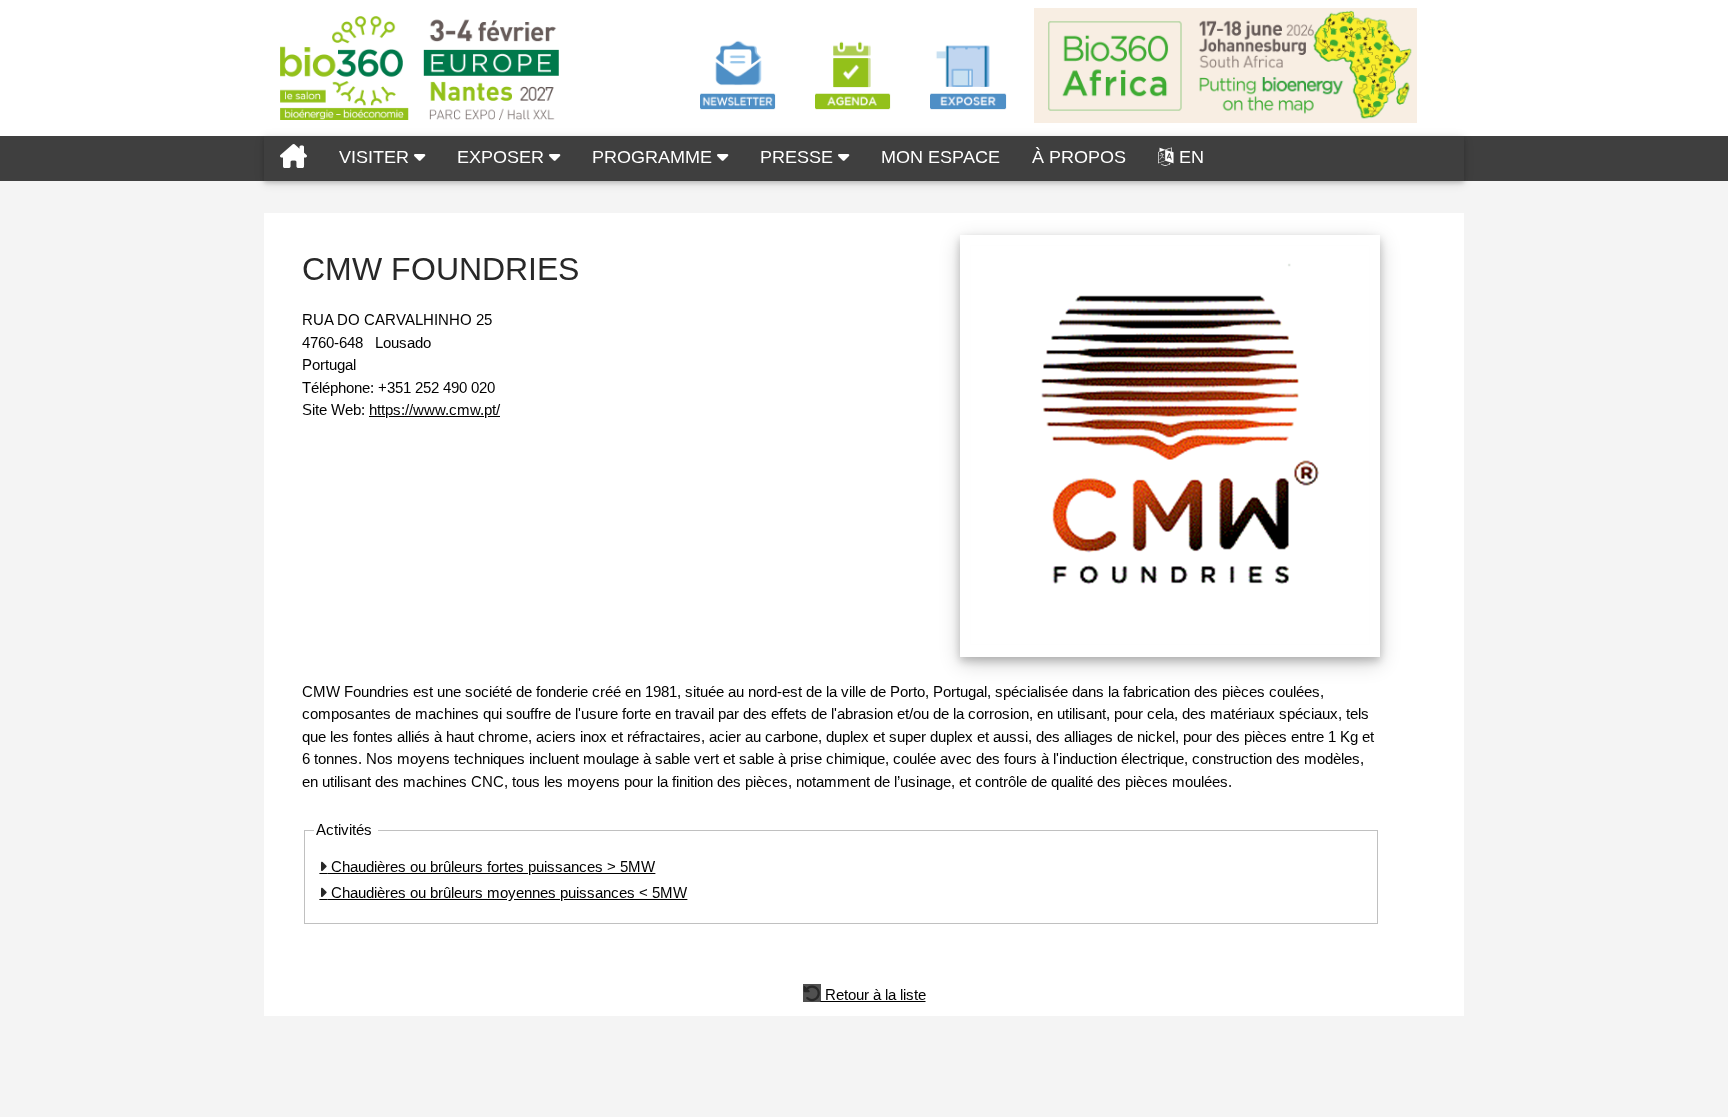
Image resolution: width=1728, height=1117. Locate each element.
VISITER (376, 157)
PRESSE (799, 157)
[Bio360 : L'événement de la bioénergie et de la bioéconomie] (293, 158)
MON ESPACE (940, 157)
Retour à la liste (873, 993)
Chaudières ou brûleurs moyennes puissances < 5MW (507, 892)
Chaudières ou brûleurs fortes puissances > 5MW (491, 866)
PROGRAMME (654, 157)
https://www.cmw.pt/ (434, 409)
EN (1191, 157)
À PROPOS (1079, 157)
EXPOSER (503, 157)
